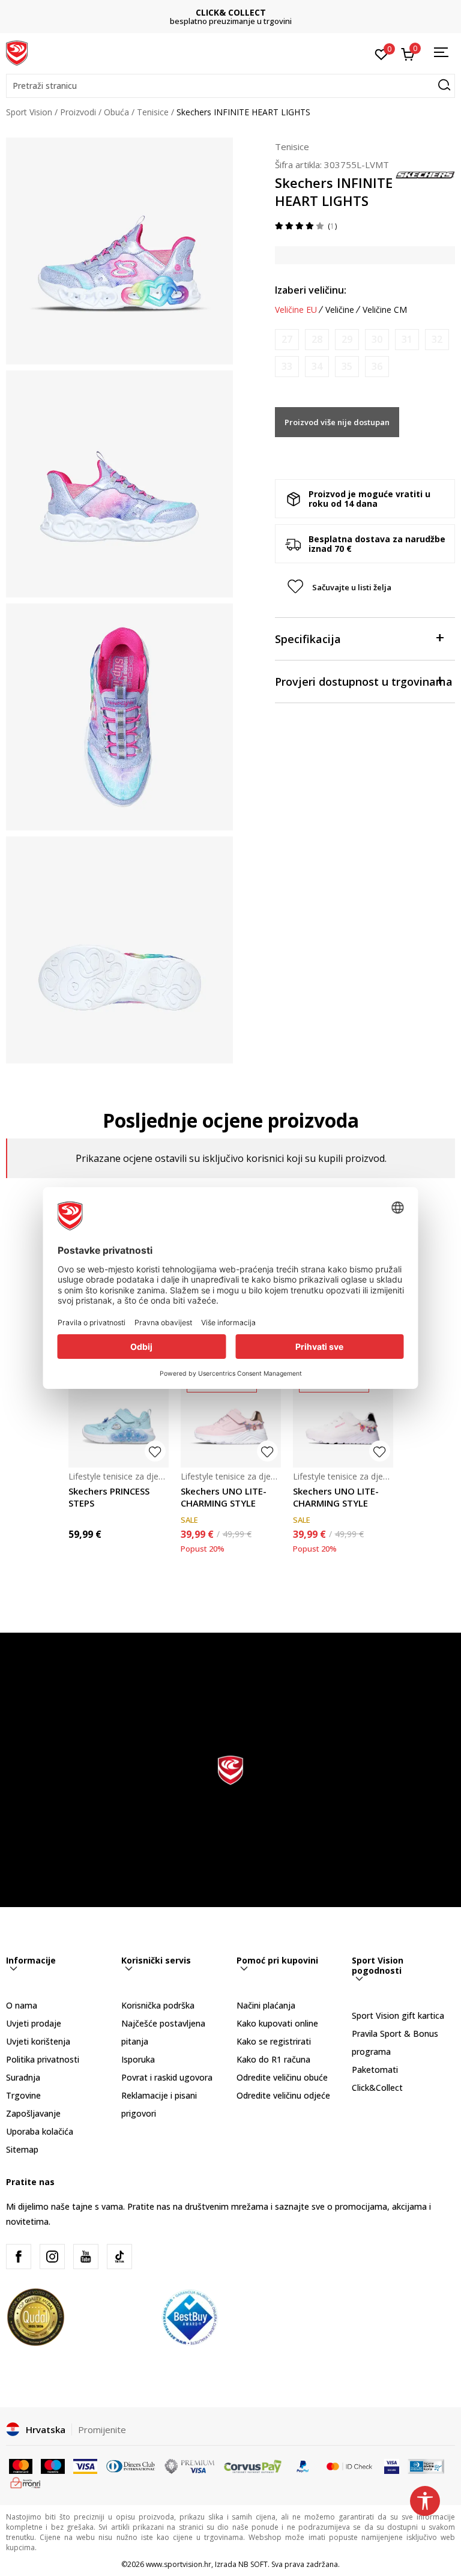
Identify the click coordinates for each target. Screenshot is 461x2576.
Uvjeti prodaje (34, 2023)
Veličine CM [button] (385, 310)
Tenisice (153, 112)
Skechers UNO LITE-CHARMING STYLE (224, 1497)
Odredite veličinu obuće (282, 2077)
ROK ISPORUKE (231, 12)
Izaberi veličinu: (311, 290)
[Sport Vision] (17, 52)
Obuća (116, 112)
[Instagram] (52, 2257)
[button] (230, 86)
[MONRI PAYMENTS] (26, 2482)
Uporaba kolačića (40, 2131)
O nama (22, 2005)
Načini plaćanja (266, 2005)
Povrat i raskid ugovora (167, 2077)
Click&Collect (377, 2088)
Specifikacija (308, 639)
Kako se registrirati (274, 2041)
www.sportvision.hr (179, 2564)
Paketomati (375, 2070)
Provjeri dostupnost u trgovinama (364, 682)
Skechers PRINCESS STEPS (109, 1497)
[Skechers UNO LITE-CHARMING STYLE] (231, 1417)
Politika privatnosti (43, 2059)
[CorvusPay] (253, 2466)
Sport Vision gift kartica (398, 2015)
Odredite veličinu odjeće (283, 2095)
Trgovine (23, 2095)
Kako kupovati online (277, 2023)
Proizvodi (78, 112)
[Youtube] (86, 2257)
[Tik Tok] (119, 2257)
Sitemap (22, 2149)
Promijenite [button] (102, 2429)
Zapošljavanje (33, 2113)
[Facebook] (19, 2257)
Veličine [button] (340, 310)
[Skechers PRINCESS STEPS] (119, 1417)
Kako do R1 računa (273, 2059)
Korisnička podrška (158, 2005)
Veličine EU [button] (296, 310)
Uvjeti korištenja (38, 2041)
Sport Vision (29, 112)
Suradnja (23, 2077)
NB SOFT (253, 2564)
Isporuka (138, 2059)
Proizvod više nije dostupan (337, 422)
